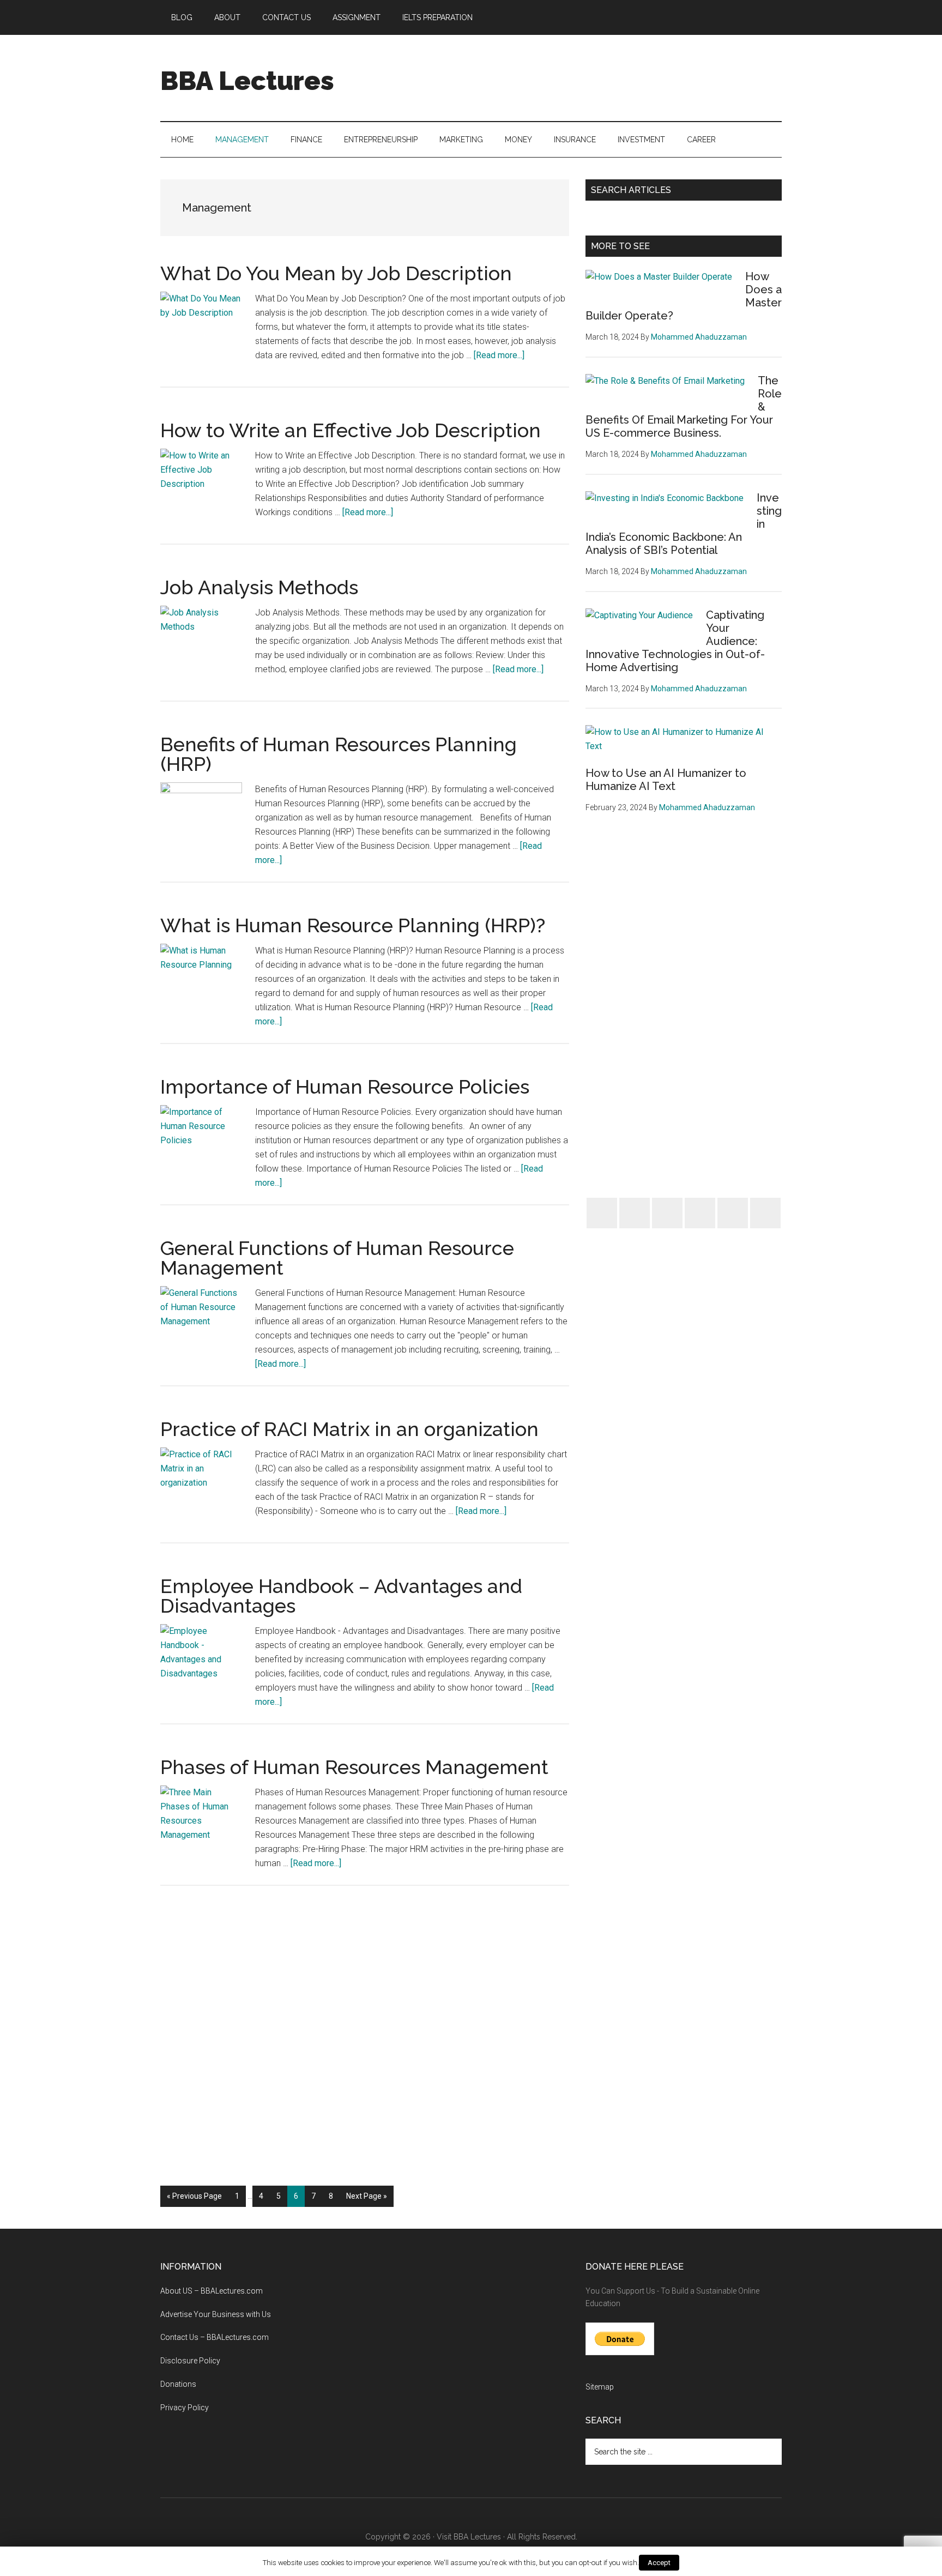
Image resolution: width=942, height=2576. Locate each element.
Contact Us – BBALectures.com (215, 2337)
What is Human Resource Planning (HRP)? (353, 925)
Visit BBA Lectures (469, 2537)
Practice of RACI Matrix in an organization (349, 1429)
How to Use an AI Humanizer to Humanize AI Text (666, 780)
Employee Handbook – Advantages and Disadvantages (341, 1596)
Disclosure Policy (190, 2361)
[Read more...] (499, 355)
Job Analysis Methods (259, 587)
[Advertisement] (583, 76)
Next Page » (366, 2199)
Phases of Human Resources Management (354, 1767)
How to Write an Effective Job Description (351, 430)
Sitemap (600, 2387)
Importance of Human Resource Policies (345, 1087)
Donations (178, 2384)
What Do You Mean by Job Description (336, 273)
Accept (659, 2563)
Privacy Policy (185, 2408)
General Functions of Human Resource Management (337, 1258)
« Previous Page (194, 2199)
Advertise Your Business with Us (216, 2314)
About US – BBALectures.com (212, 2291)
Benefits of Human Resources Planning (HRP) (339, 754)
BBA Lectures (247, 81)
